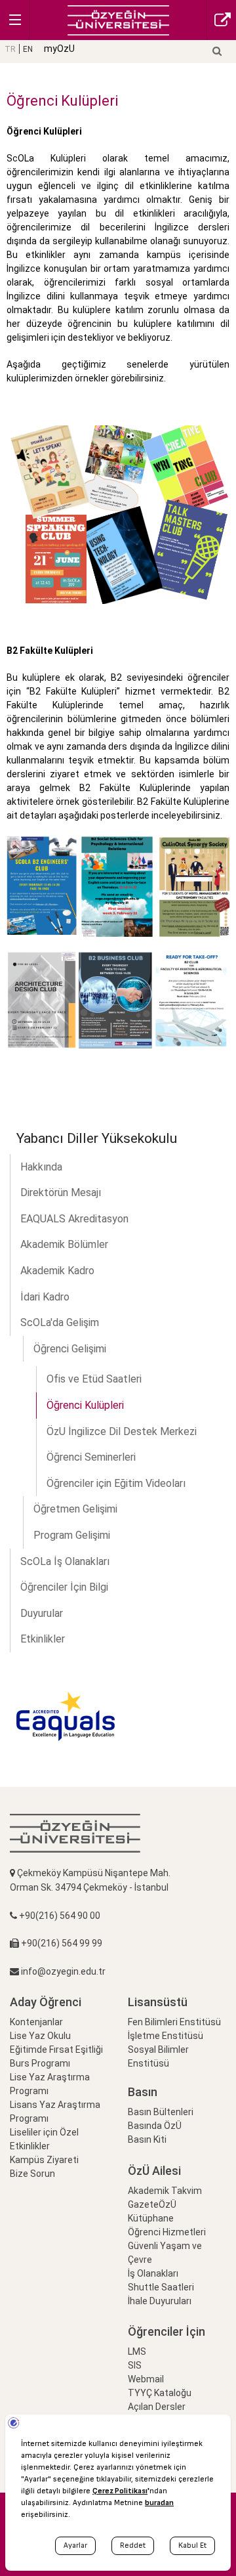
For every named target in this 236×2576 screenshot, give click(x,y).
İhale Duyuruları (160, 2301)
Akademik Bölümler (64, 1244)
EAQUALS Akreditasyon (74, 1219)
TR (10, 49)
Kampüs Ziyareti (44, 2160)
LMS (137, 2351)
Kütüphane (151, 2218)
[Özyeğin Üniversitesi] (118, 19)
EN (28, 49)
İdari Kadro (45, 1297)
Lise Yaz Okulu (40, 2036)
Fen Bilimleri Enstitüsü (174, 2022)
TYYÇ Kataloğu (160, 2393)
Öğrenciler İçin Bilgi (64, 1587)
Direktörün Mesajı (61, 1192)
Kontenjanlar (36, 2022)
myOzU (59, 49)
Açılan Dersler (157, 2407)
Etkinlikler (43, 1639)
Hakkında (41, 1167)
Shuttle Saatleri (161, 2287)
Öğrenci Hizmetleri (167, 2232)
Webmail (146, 2379)
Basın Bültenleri (161, 2112)
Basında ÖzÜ (155, 2126)
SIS (135, 2365)
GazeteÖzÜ (152, 2204)
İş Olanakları (153, 2273)
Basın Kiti (147, 2139)
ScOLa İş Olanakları (65, 1561)
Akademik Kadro (57, 1271)
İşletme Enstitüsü (166, 2036)
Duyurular (42, 1613)
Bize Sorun (32, 2174)
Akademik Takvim (165, 2191)
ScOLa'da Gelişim (60, 1322)
